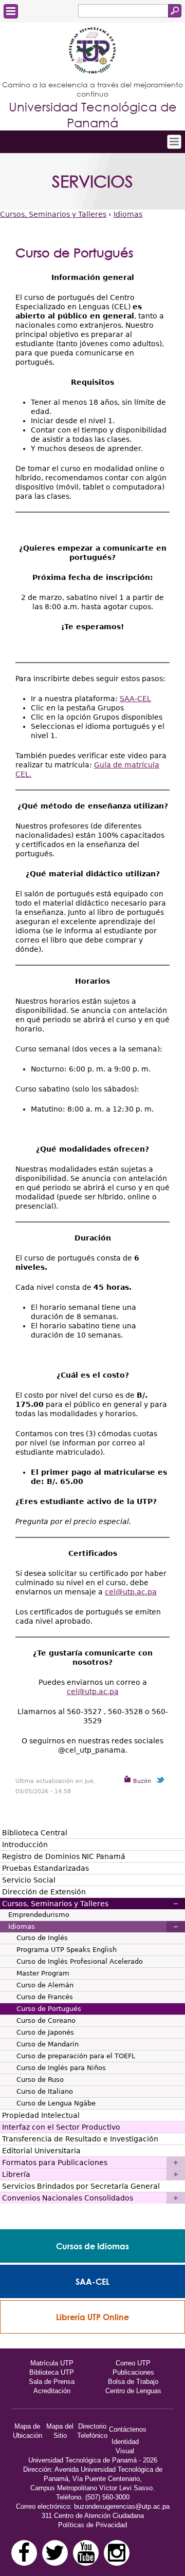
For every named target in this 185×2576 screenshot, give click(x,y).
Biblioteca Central (35, 1833)
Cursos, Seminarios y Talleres (53, 214)
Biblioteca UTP (52, 2372)
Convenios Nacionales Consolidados (68, 2198)
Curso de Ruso (40, 2080)
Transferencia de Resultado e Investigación (80, 2139)
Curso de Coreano (46, 2020)
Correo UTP (133, 2363)
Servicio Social (29, 1880)
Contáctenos (128, 2429)
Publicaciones (133, 2372)
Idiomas (128, 214)
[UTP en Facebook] (24, 2553)
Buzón (141, 1781)
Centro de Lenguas (133, 2391)
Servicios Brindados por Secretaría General (81, 2186)
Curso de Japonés (45, 2032)
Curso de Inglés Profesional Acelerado (80, 1961)
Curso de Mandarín (48, 2044)
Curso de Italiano (45, 2091)
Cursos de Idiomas (92, 2246)
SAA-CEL (135, 699)
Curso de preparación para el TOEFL (76, 2056)
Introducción (25, 1845)
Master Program (43, 1973)
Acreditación (52, 2391)
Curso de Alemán (45, 1985)
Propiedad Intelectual (41, 2115)
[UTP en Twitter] (55, 2553)
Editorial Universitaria (41, 2151)
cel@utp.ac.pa (131, 1592)
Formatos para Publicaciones (55, 2163)
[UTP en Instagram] (117, 2553)
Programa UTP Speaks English (67, 1950)
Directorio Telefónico (92, 2431)
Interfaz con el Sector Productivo (61, 2127)
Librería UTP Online (92, 2317)
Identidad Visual (125, 2446)
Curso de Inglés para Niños (61, 2068)
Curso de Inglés (42, 1938)
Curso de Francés (45, 1997)
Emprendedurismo (39, 1915)
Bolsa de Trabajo (133, 2382)
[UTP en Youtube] (86, 2553)
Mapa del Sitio (60, 2431)
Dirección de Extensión (44, 1892)
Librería (16, 2174)
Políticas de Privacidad (92, 2525)
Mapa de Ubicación (27, 2431)
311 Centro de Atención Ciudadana (93, 2516)
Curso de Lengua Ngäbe (56, 2103)
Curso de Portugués (49, 2009)
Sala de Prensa (52, 2382)
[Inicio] (92, 51)
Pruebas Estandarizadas (45, 1868)
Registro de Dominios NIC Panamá (64, 1856)
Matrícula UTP (52, 2363)
